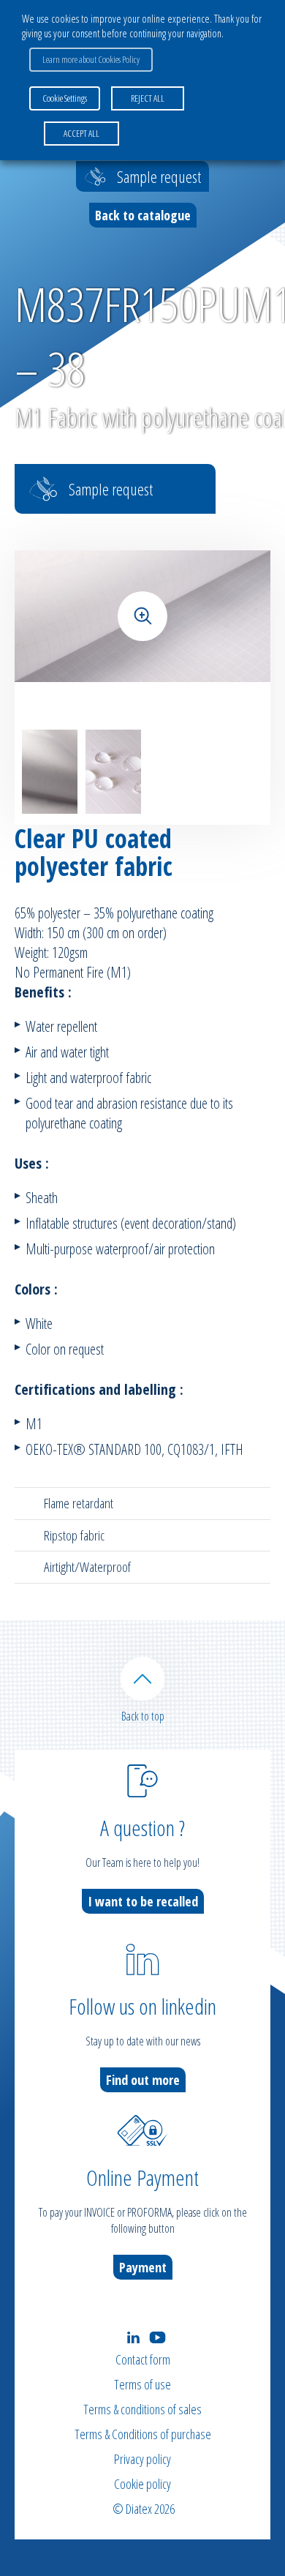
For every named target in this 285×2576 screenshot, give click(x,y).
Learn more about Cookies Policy (91, 59)
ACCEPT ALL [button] (81, 133)
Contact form (143, 2359)
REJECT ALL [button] (148, 98)
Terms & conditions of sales (142, 2409)
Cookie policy (142, 2484)
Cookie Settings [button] (65, 98)
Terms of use (142, 2384)
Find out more (143, 2080)
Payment (143, 2267)
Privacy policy (142, 2459)
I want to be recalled (143, 1901)
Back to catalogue (143, 215)
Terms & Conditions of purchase (143, 2434)
